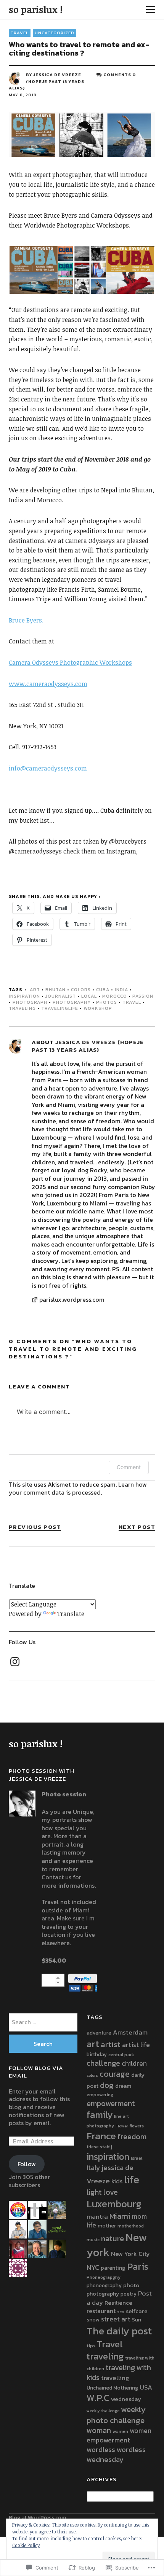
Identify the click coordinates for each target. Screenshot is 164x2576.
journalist (61, 996)
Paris (138, 2266)
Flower (122, 2126)
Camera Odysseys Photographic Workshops (70, 662)
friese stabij (99, 2147)
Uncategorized (55, 33)
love (111, 2192)
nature (113, 2238)
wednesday (126, 2399)
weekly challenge (103, 2410)
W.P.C (98, 2398)
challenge (103, 2063)
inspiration (24, 996)
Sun (137, 2320)
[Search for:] (43, 2022)
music (93, 2239)
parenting (113, 2268)
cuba (103, 990)
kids (117, 2181)
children (134, 2063)
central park (121, 2055)
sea (121, 2312)
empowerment (111, 2103)
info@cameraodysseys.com (48, 768)
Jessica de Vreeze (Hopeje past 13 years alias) (47, 81)
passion (143, 996)
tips (91, 2346)
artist (111, 2044)
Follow (27, 2164)
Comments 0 (120, 75)
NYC (93, 2267)
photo (131, 2285)
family (100, 2115)
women (120, 2431)
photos (107, 1002)
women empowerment (119, 2435)
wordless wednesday (116, 2454)
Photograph (30, 1002)
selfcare (137, 2311)
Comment (129, 1467)
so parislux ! (36, 9)
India (121, 990)
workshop (98, 1008)
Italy (93, 2168)
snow (93, 2320)
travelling (115, 2378)
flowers (137, 2126)
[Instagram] (15, 1662)
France (101, 2136)
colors (81, 990)
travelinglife (60, 1008)
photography (72, 1002)
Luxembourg (114, 2204)
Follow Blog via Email (36, 2072)
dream (123, 2086)
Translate (71, 1614)
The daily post (119, 2331)
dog (107, 2085)
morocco (115, 996)
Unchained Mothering (112, 2388)
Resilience (118, 2303)
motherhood (131, 2226)
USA (146, 2387)
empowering (100, 2094)
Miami (120, 2216)
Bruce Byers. (26, 620)
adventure (99, 2033)
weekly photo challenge (116, 2414)
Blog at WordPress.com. (38, 2518)
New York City (130, 2254)
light (94, 2192)
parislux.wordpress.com (72, 1300)
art (35, 990)
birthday (97, 2054)
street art (116, 2319)
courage (115, 2074)
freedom (132, 2137)
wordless (101, 2449)
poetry (129, 2294)
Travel (132, 1002)
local (89, 996)
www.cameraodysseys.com (48, 684)
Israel (137, 2158)
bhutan (55, 990)
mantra (97, 2217)
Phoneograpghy (104, 2277)
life (132, 2180)
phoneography (104, 2285)
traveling (22, 1008)
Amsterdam (130, 2032)
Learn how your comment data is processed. (78, 1489)
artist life (136, 2045)
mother (107, 2226)
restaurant (101, 2311)
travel (20, 33)
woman (99, 2430)
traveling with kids (119, 2373)
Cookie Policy (26, 2545)
